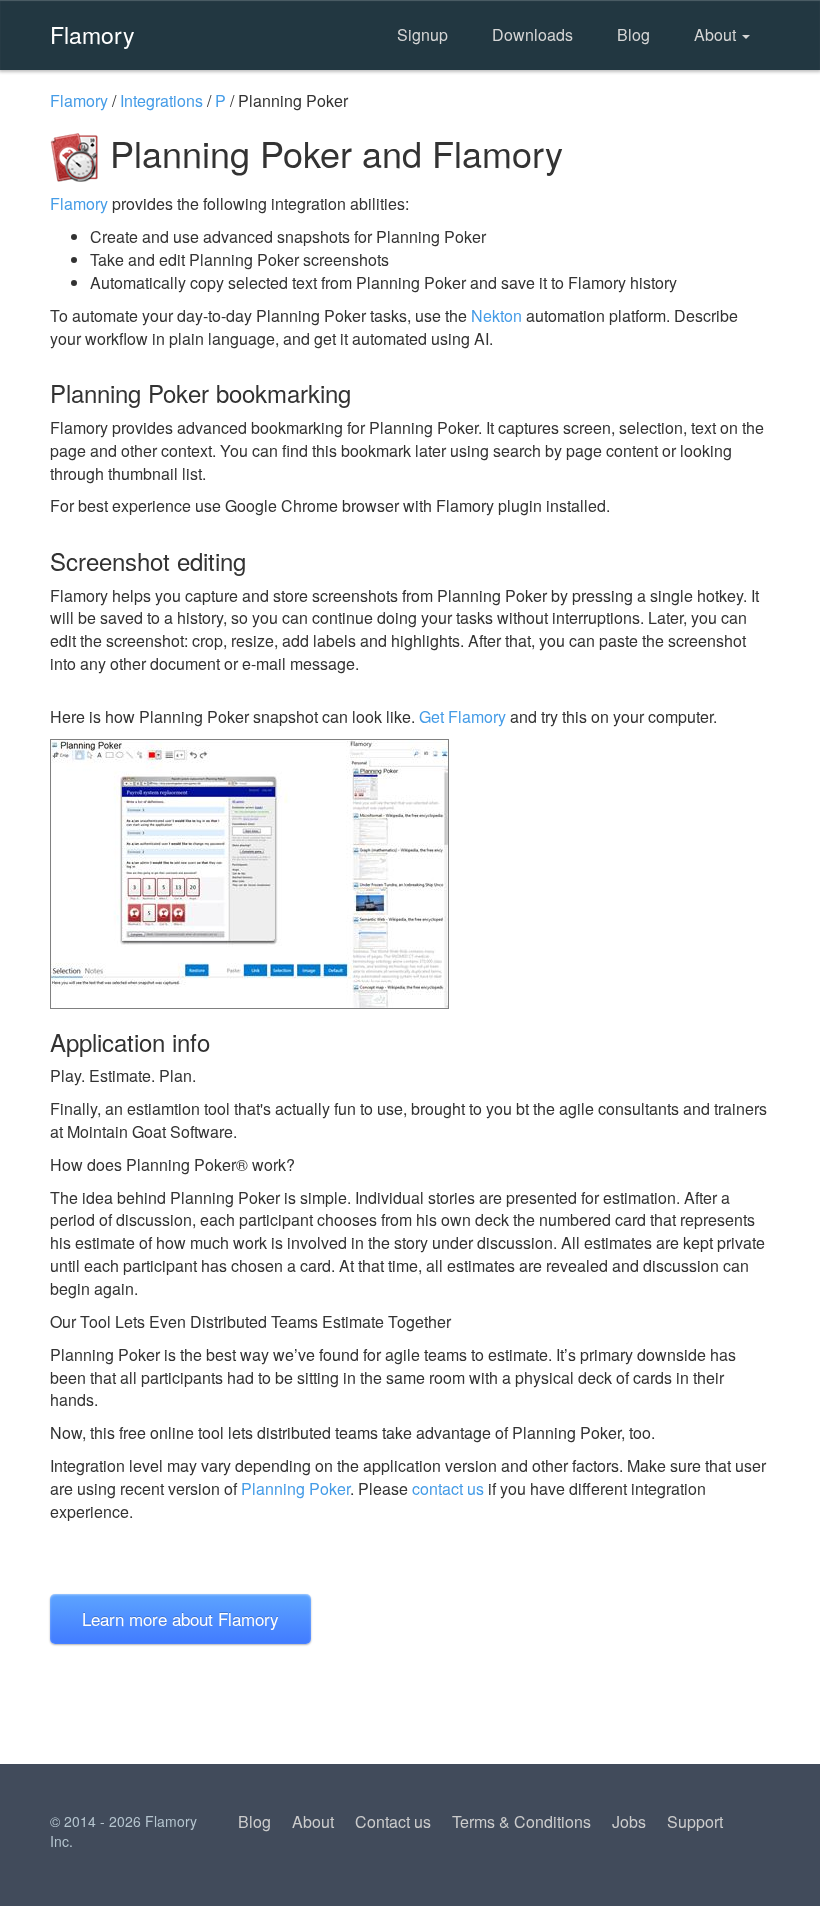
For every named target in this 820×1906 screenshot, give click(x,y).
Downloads (532, 34)
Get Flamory (462, 716)
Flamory (92, 34)
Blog (633, 34)
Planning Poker (295, 1488)
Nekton (496, 315)
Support (695, 1821)
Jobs (629, 1821)
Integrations (161, 100)
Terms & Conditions (521, 1821)
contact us (448, 1488)
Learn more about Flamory (180, 1618)
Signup (422, 34)
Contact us (393, 1821)
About (717, 34)
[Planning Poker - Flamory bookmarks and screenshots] (410, 874)
